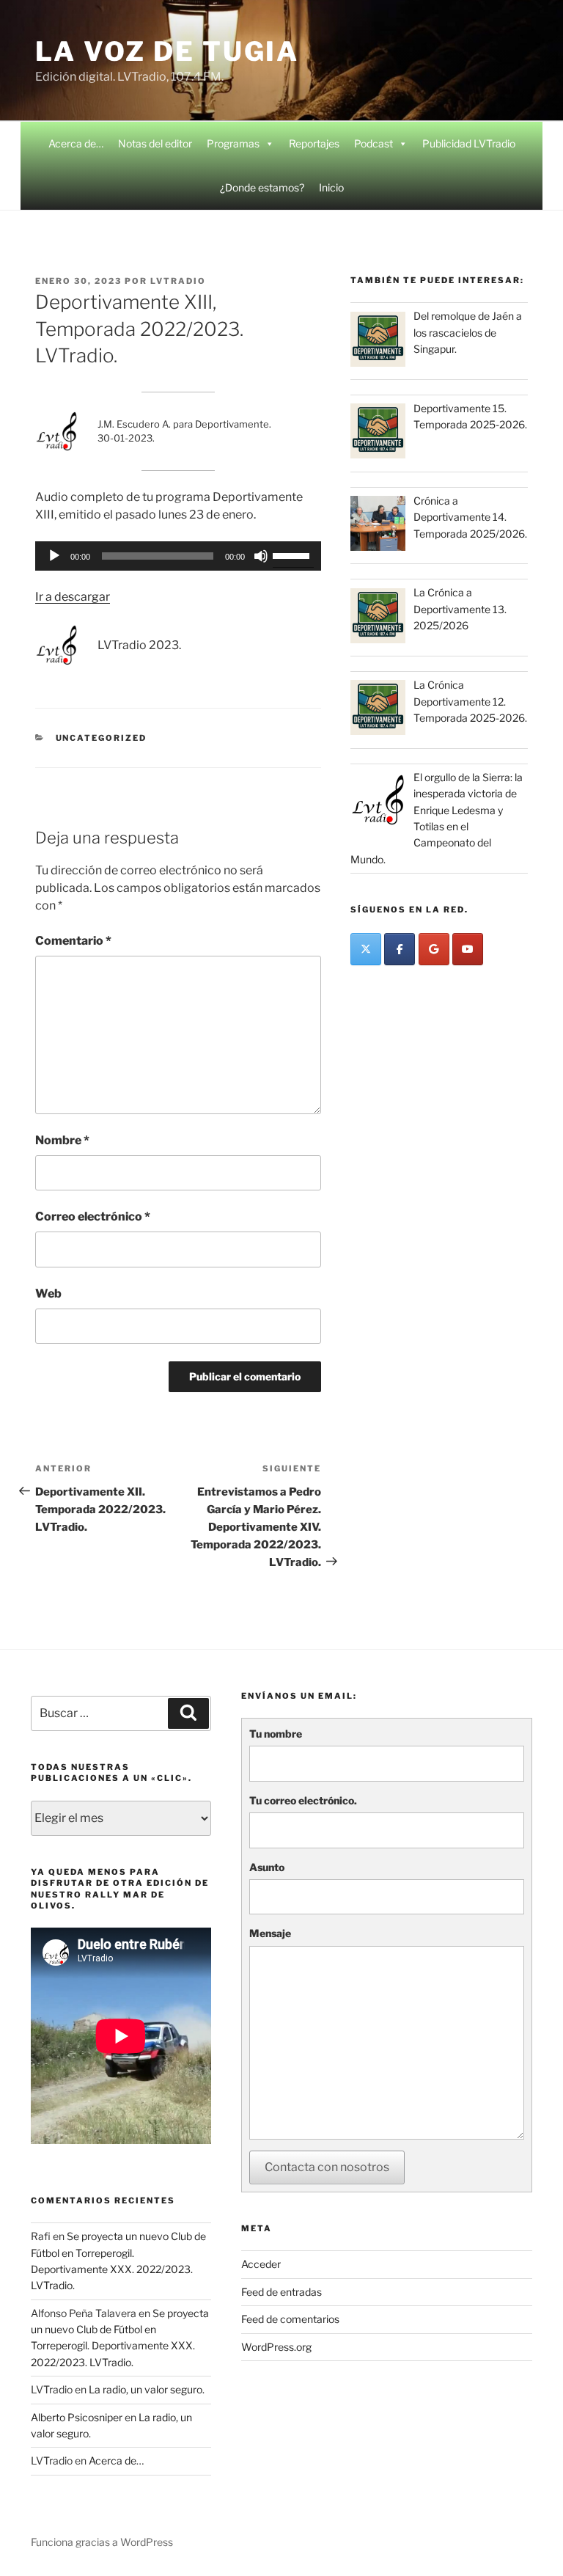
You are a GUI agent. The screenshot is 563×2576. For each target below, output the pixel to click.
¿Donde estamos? (262, 187)
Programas (233, 143)
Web (48, 1294)
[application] (178, 556)
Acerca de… (76, 143)
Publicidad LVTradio (469, 143)
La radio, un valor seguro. (147, 2389)
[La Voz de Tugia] (434, 949)
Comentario (73, 941)
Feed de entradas (281, 2292)
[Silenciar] (261, 556)
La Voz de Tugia (167, 51)
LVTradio (178, 281)
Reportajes (314, 143)
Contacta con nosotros (327, 2167)
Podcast (374, 143)
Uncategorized (102, 738)
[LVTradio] (366, 949)
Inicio (331, 187)
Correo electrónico (93, 1216)
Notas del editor (155, 143)
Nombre (62, 1140)
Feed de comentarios (290, 2319)
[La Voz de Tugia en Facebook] (400, 949)
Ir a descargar (73, 597)
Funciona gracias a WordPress (102, 2542)
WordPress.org (276, 2347)
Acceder (261, 2264)
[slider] (293, 555)
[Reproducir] (54, 556)
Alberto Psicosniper (77, 2417)
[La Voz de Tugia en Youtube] (468, 949)
